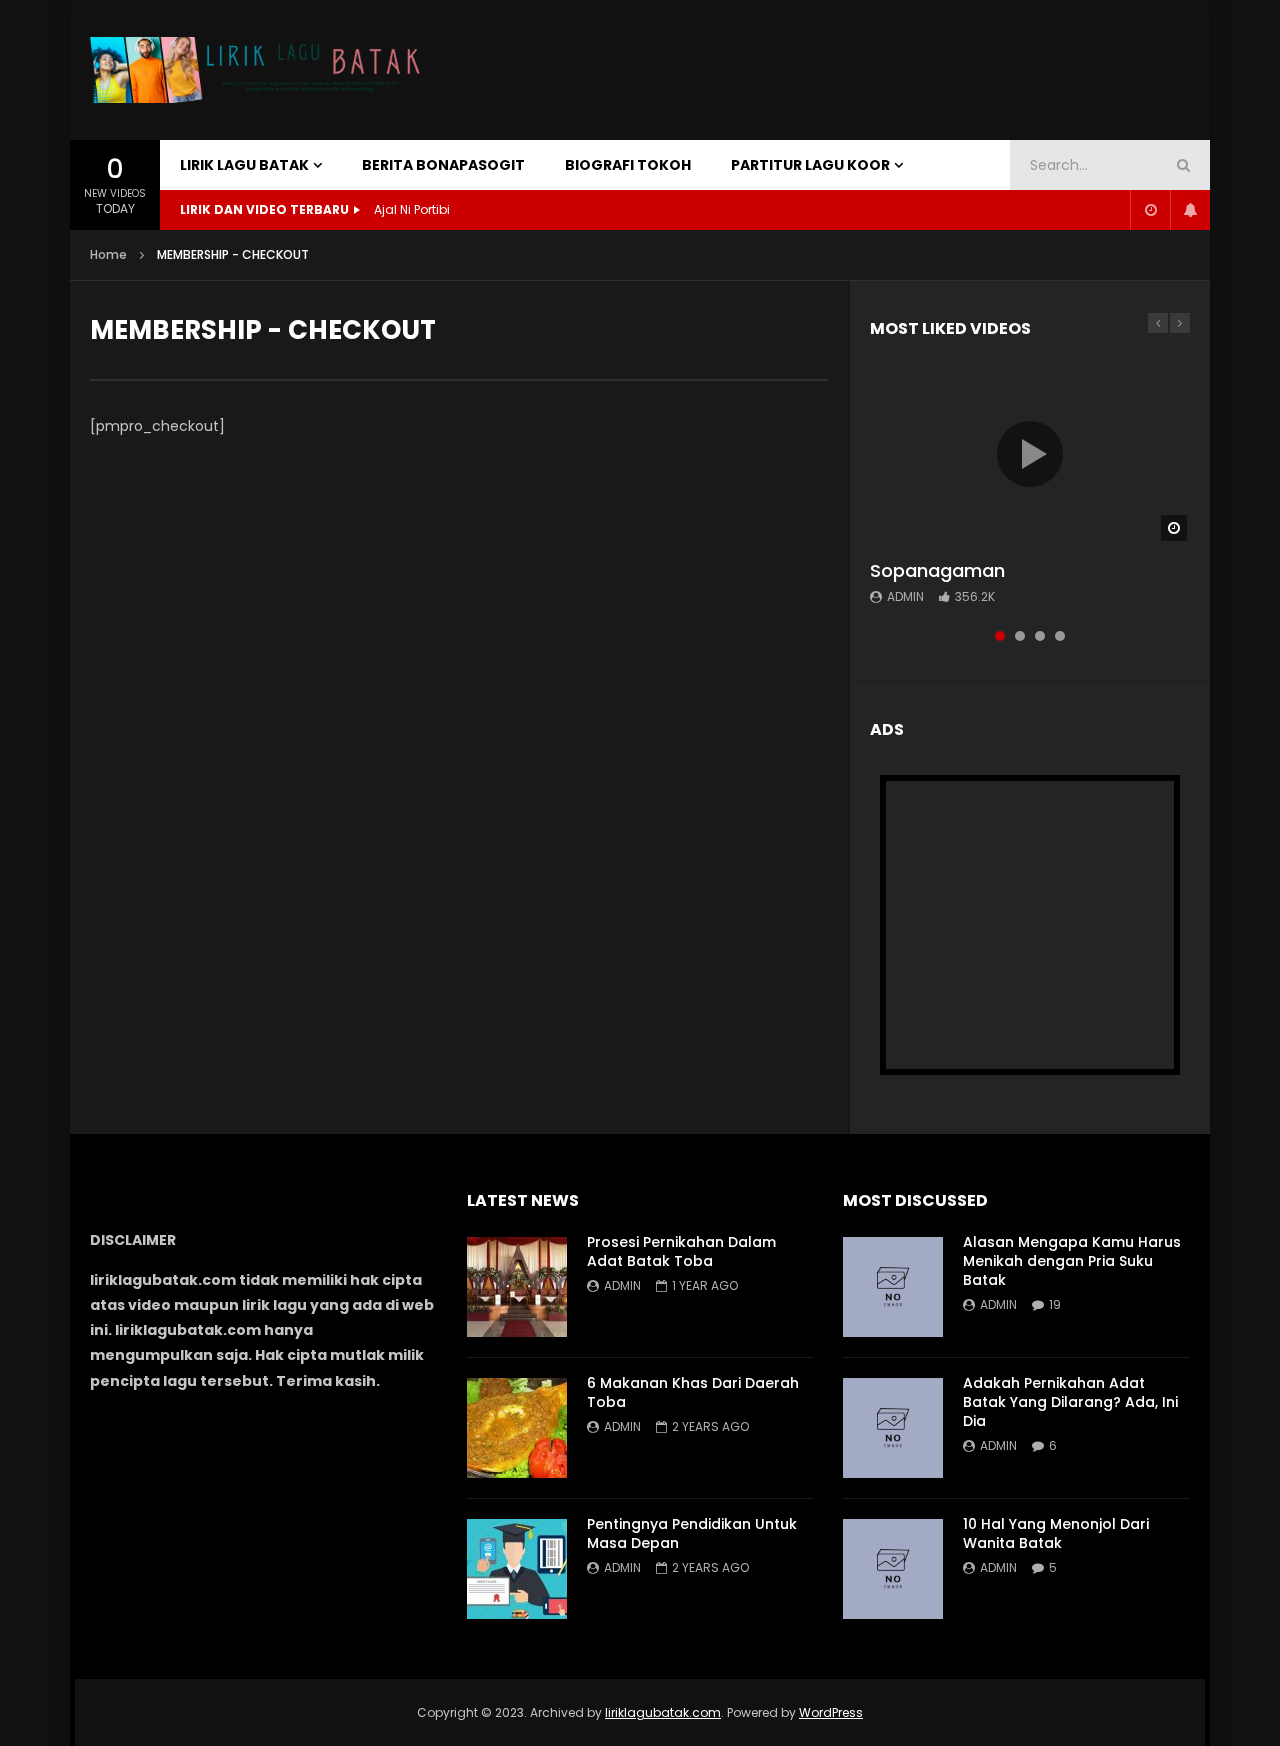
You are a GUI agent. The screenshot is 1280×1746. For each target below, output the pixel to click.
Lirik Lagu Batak (244, 165)
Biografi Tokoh (628, 165)
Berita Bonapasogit (443, 165)
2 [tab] (1020, 636)
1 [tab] (1000, 636)
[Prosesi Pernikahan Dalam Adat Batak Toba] (517, 1287)
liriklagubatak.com (663, 1712)
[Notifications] (1190, 210)
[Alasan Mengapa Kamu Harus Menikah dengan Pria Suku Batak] (893, 1287)
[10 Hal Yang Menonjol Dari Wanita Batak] (893, 1569)
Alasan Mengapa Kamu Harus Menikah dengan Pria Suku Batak (1072, 1261)
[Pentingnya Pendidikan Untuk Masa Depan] (517, 1569)
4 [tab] (1060, 636)
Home (108, 254)
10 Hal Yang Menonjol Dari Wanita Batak (1056, 1533)
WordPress (831, 1712)
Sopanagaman (937, 570)
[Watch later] (1150, 210)
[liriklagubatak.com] (260, 70)
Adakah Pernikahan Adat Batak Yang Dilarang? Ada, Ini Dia (1070, 1402)
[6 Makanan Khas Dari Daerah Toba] (517, 1428)
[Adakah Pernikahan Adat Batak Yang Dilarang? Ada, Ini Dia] (893, 1428)
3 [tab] (1040, 636)
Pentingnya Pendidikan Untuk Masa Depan (692, 1533)
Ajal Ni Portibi (412, 209)
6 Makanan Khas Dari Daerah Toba (693, 1392)
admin (905, 596)
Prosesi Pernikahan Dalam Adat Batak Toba (681, 1251)
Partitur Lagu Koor (810, 165)
